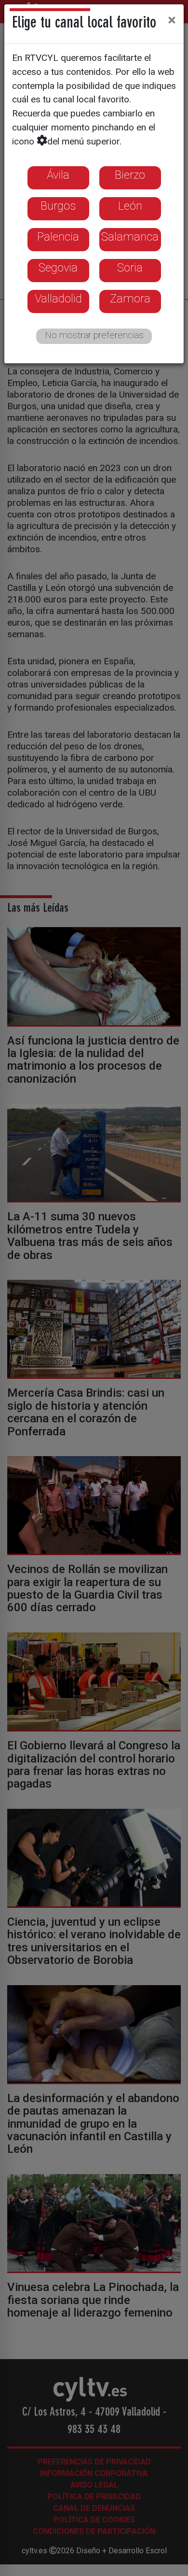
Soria (130, 268)
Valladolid (58, 299)
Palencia (58, 237)
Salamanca (130, 237)
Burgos (58, 206)
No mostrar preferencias (94, 335)
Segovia (58, 268)
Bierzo (130, 175)
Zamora (130, 299)
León (130, 206)
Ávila (58, 175)
